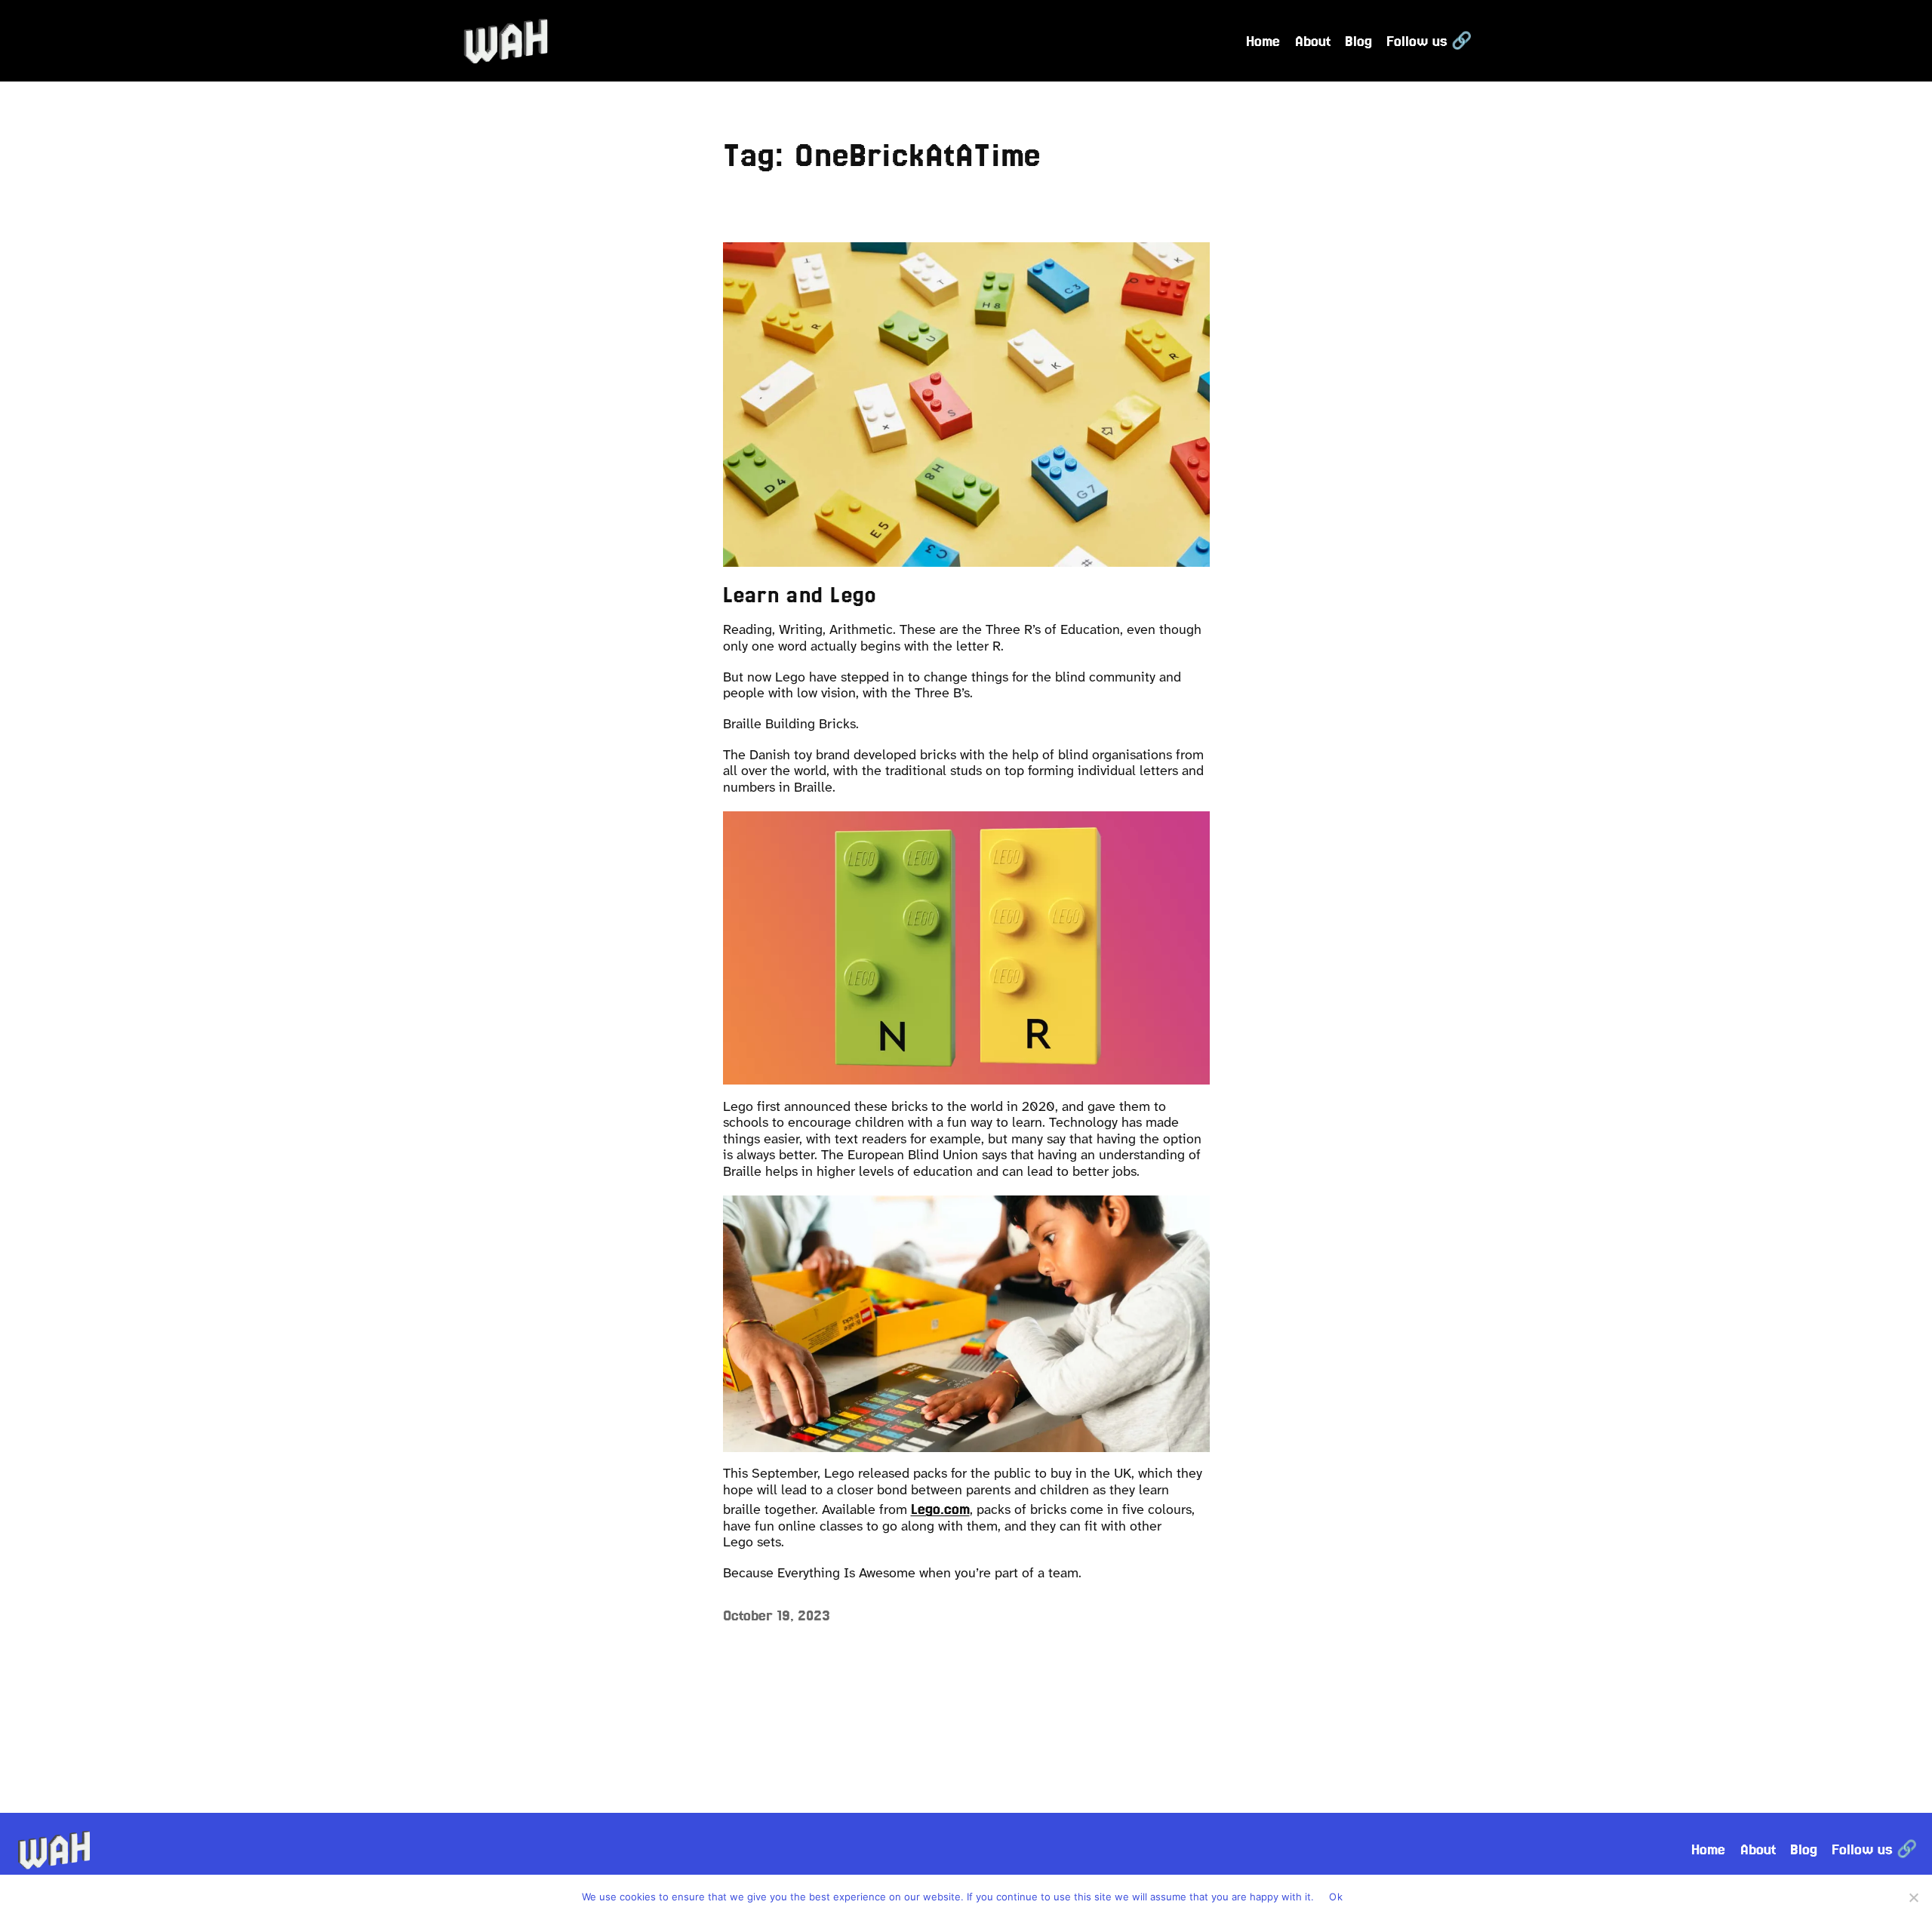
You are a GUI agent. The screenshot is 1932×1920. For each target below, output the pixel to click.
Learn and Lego (800, 595)
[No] (1913, 1897)
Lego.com (940, 1509)
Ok (1336, 1897)
